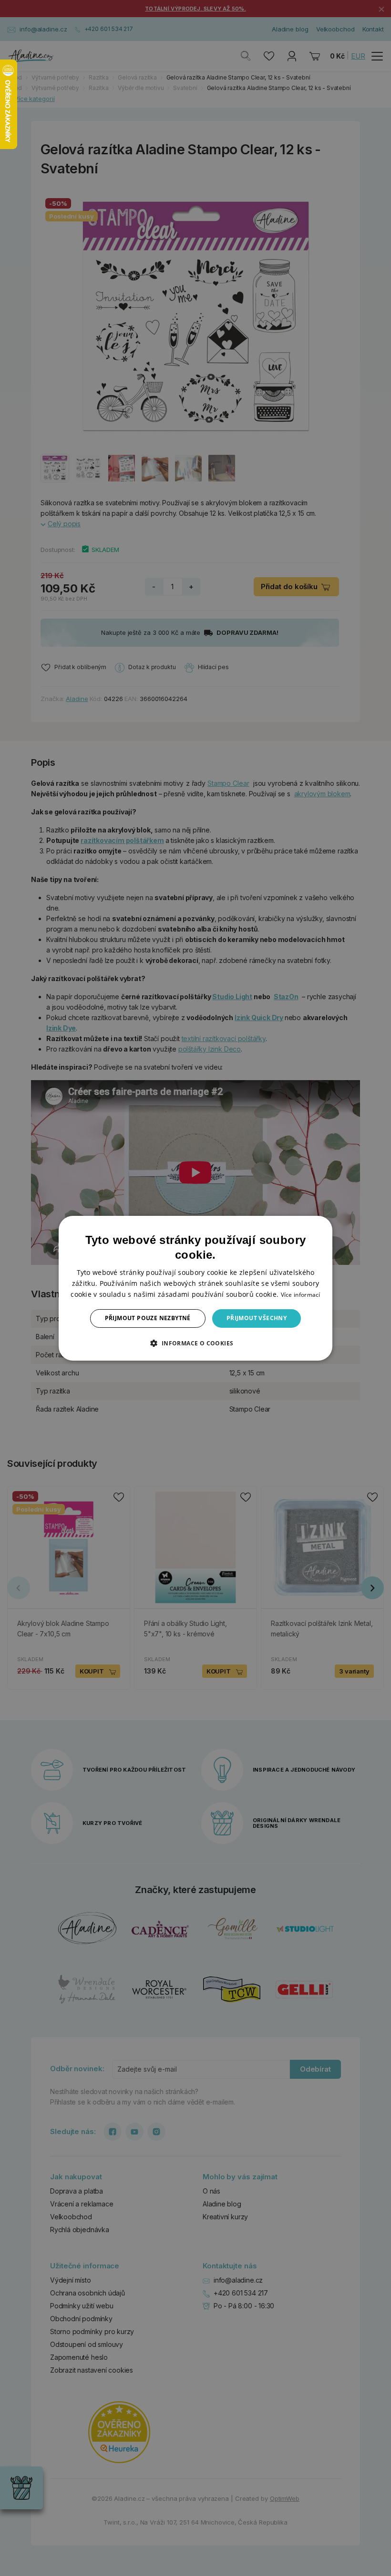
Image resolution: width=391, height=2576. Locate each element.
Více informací (301, 1295)
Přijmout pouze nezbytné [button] (148, 1318)
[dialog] (195, 1288)
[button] (195, 1343)
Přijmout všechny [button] (257, 1318)
